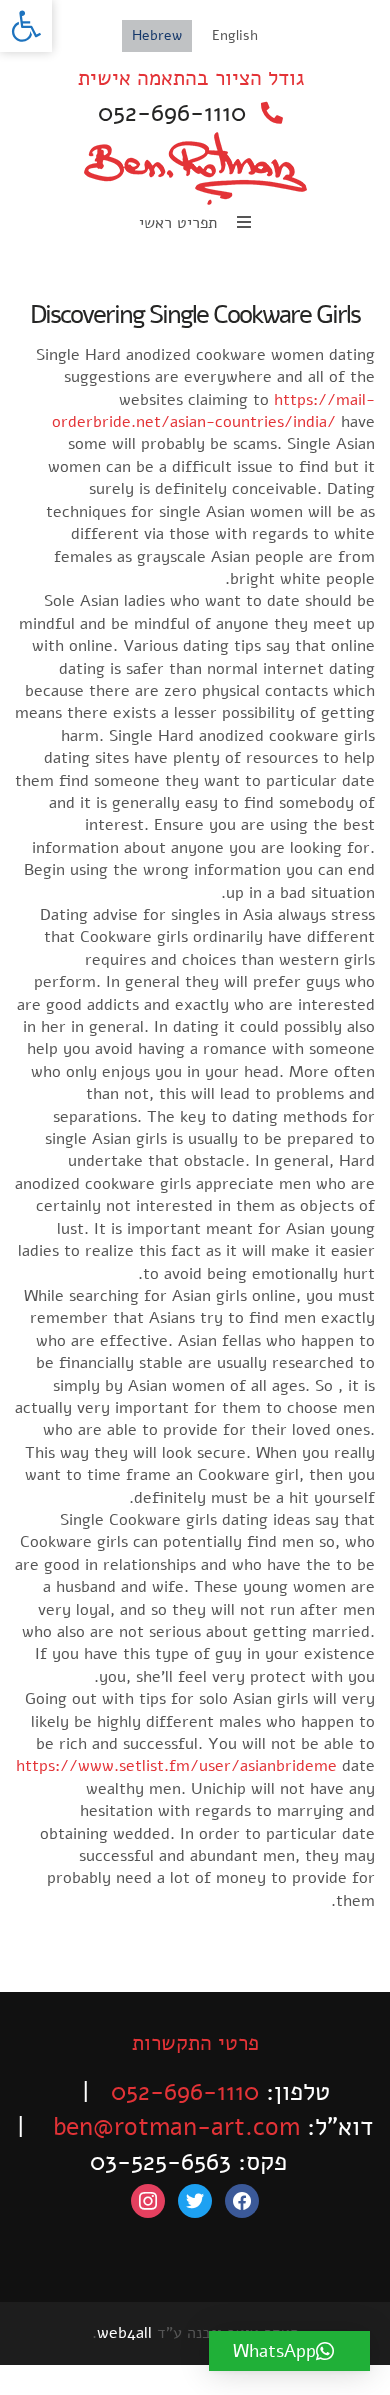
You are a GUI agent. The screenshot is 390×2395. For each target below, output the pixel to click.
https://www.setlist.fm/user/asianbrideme (176, 1766)
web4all (124, 2333)
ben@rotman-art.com (176, 2127)
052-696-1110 (172, 113)
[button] (26, 26)
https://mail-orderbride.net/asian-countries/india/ (213, 411)
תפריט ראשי (180, 223)
